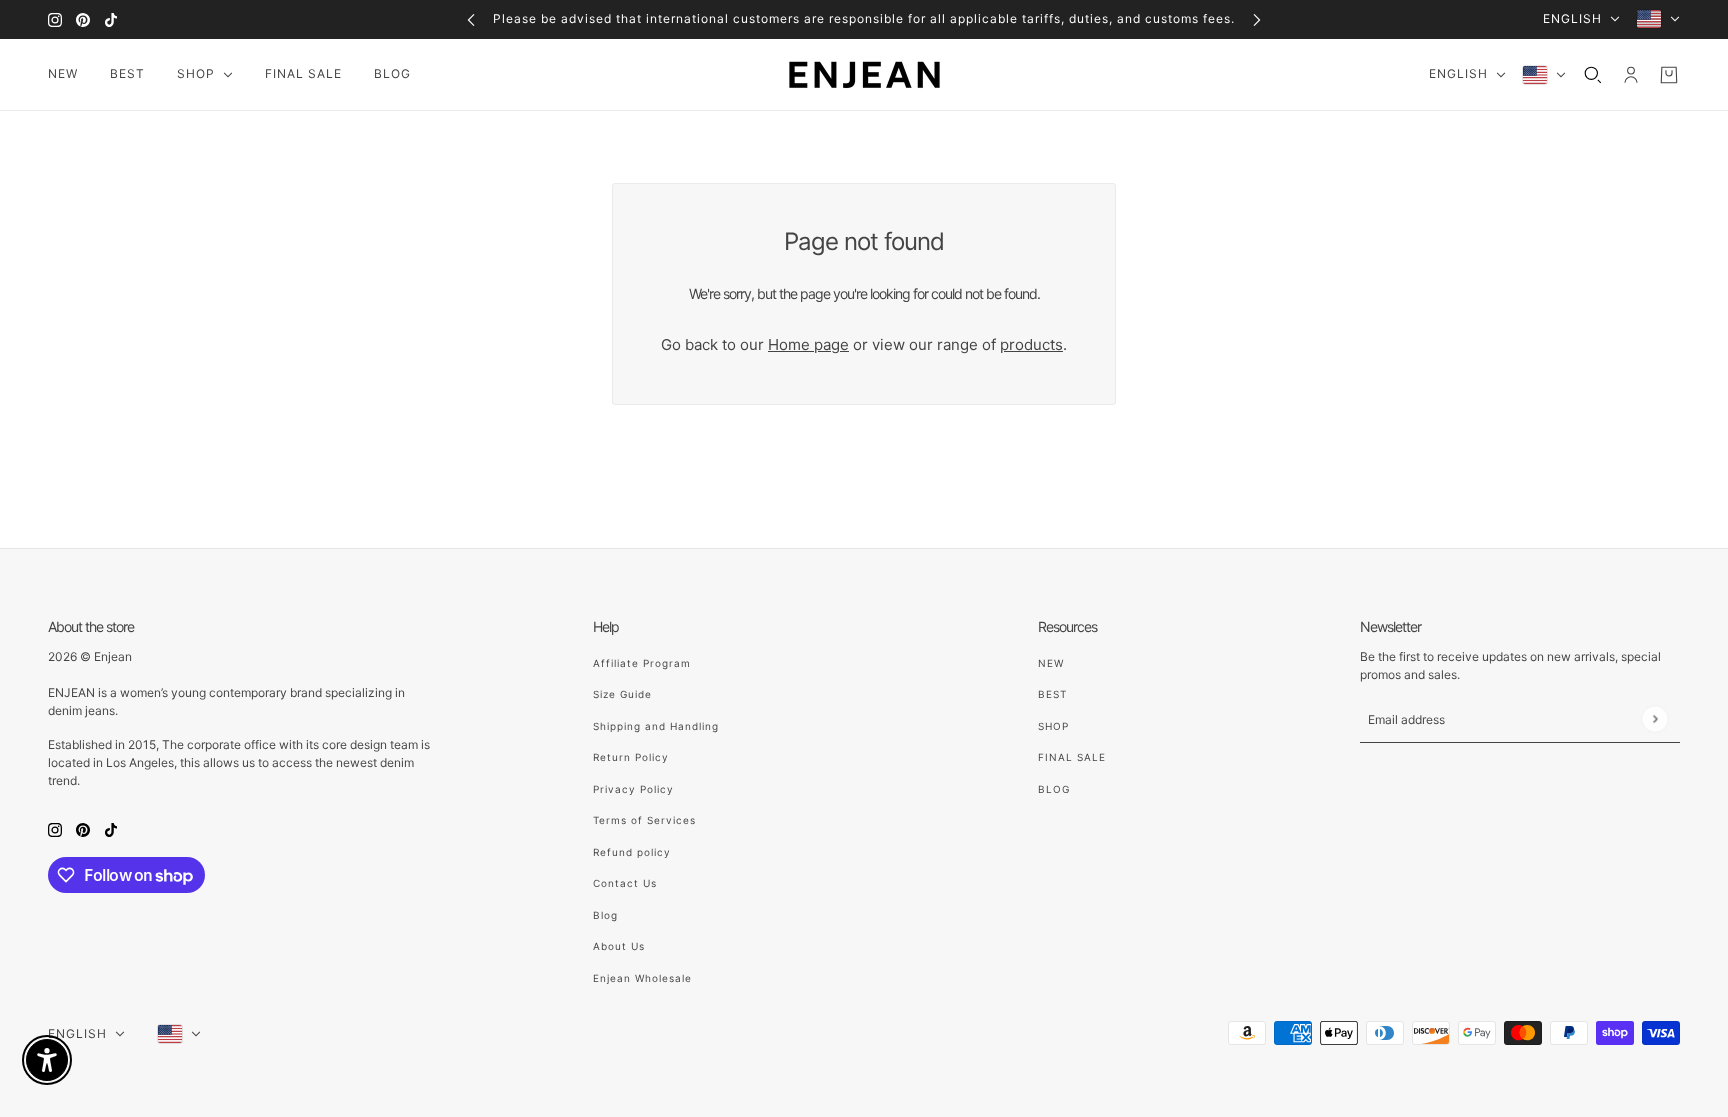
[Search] (1593, 75)
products (1031, 344)
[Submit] (1654, 718)
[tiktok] (111, 19)
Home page (808, 344)
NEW (1051, 663)
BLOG (1054, 789)
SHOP (1053, 726)
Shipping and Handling (656, 726)
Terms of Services (644, 820)
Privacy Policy (633, 789)
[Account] (1631, 75)
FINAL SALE (1072, 757)
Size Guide (622, 694)
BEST (1052, 694)
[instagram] (55, 19)
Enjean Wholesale (642, 978)
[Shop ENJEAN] (864, 75)
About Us (619, 946)
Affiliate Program (642, 663)
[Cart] (1669, 75)
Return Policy (631, 757)
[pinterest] (83, 19)
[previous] (471, 19)
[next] (1257, 19)
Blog (605, 915)
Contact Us (625, 883)
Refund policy (632, 852)
